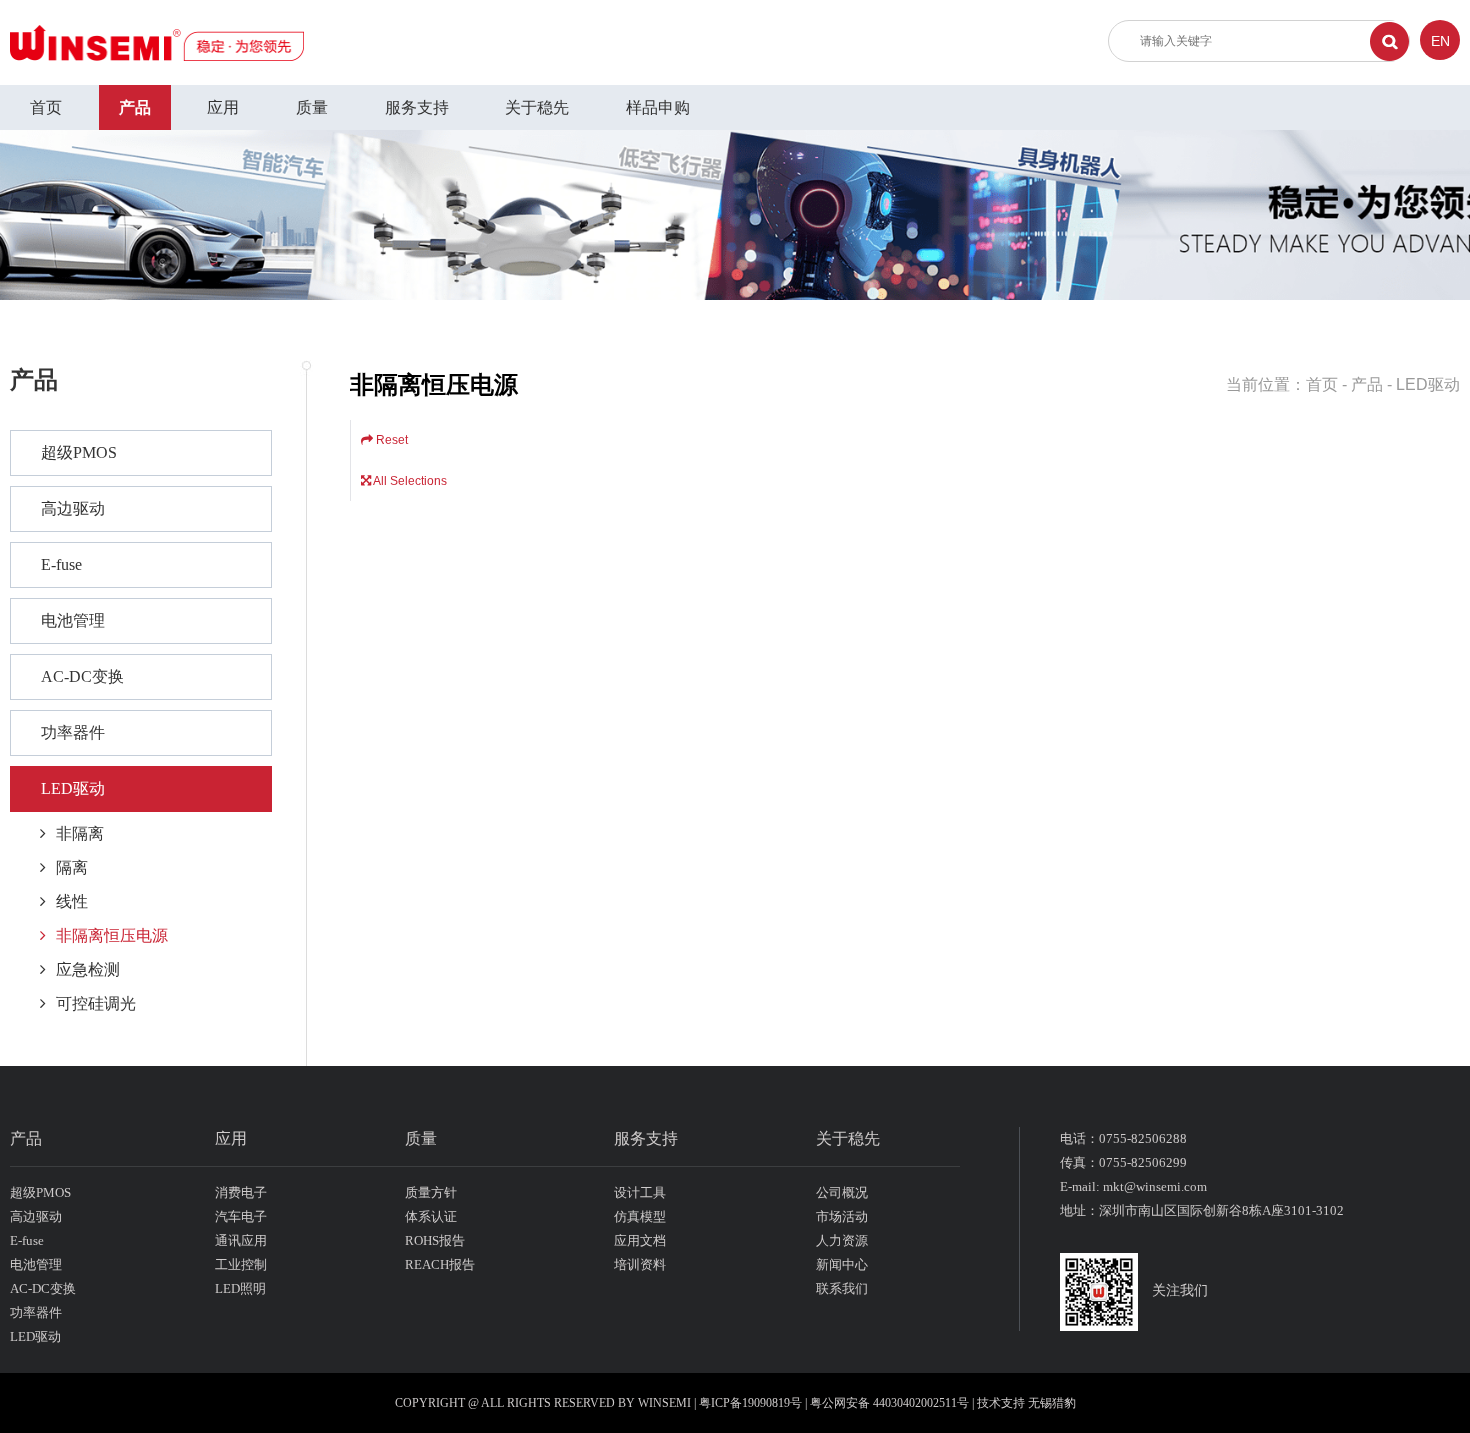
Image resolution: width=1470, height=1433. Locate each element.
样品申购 (658, 107)
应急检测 (88, 969)
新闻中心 (842, 1264)
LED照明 (240, 1288)
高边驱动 (73, 508)
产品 (135, 107)
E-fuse (61, 564)
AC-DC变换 (82, 676)
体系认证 (431, 1216)
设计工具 (640, 1192)
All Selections (409, 481)
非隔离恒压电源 (112, 935)
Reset (390, 440)
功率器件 (73, 732)
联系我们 (842, 1288)
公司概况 (842, 1192)
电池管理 (73, 620)
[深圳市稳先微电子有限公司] (157, 42)
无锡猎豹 (1052, 1403)
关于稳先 (537, 107)
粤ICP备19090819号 (750, 1403)
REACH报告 (440, 1264)
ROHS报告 (435, 1240)
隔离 (72, 867)
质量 (312, 107)
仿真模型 (640, 1216)
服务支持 (417, 107)
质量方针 (431, 1192)
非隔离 (80, 833)
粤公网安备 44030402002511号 (891, 1403)
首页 (46, 107)
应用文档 (640, 1240)
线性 (72, 901)
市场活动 (842, 1216)
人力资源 (842, 1240)
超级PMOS (79, 452)
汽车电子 (241, 1216)
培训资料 (640, 1264)
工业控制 (241, 1264)
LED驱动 (73, 788)
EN (1440, 41)
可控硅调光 (96, 1003)
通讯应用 (241, 1240)
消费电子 (241, 1192)
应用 (223, 107)
